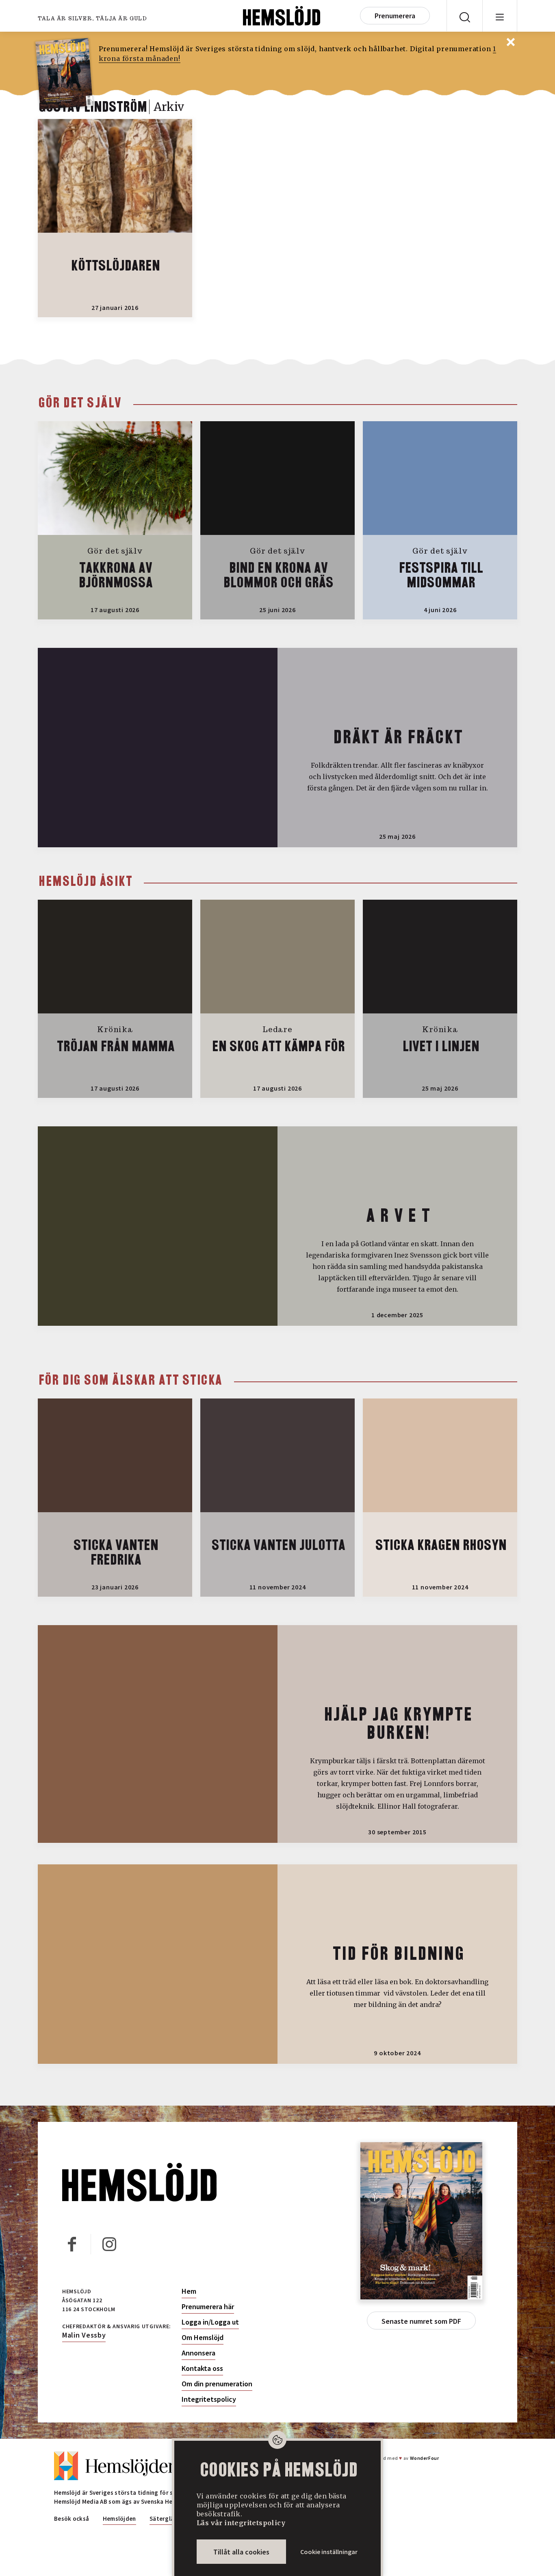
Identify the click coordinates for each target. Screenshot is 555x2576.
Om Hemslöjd (203, 2338)
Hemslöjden (119, 2519)
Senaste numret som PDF (421, 2321)
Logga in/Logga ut (210, 2322)
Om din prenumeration (217, 2384)
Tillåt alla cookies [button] (241, 2552)
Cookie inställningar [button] (329, 2552)
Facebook (72, 2244)
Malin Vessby (84, 2335)
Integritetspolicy (209, 2399)
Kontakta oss (202, 2368)
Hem (189, 2291)
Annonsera (198, 2353)
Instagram (109, 2244)
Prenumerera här (208, 2307)
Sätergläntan (168, 2519)
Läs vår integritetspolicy (241, 2523)
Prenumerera (395, 16)
